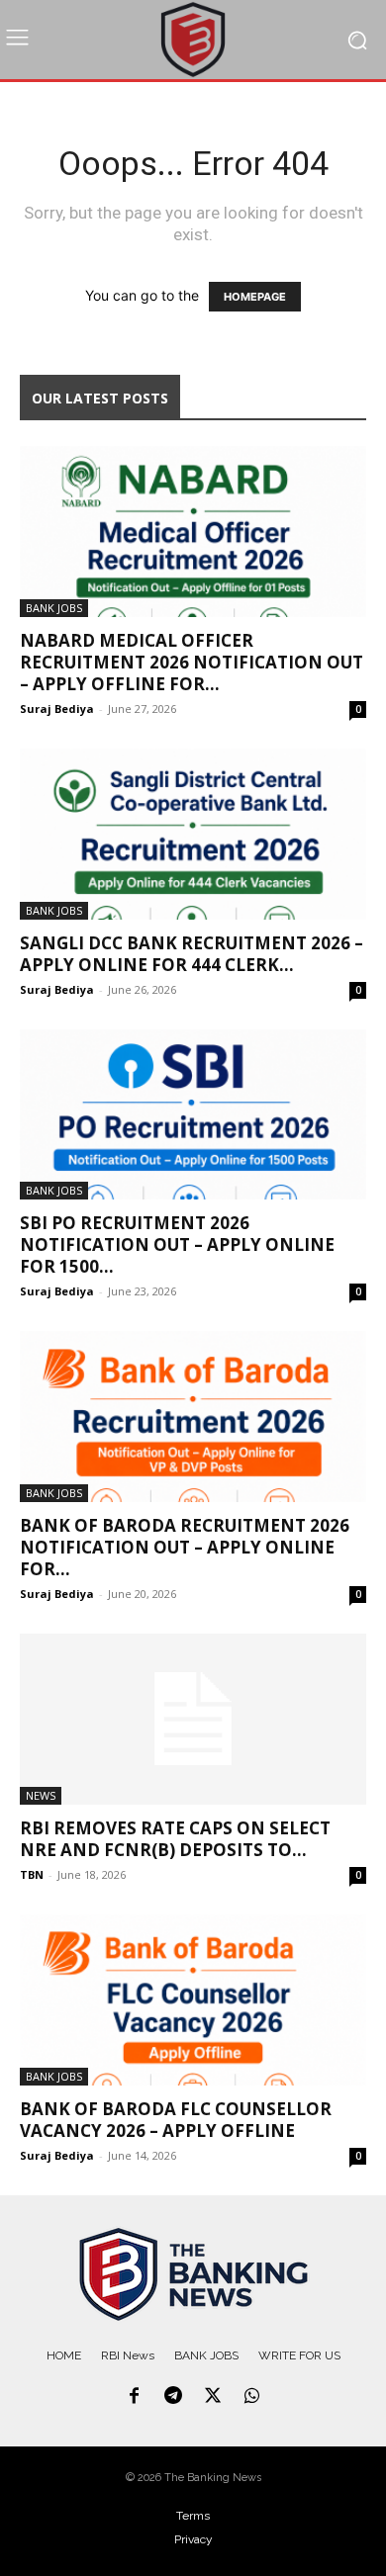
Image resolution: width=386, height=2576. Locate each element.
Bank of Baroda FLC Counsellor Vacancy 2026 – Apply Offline (176, 2120)
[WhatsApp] (252, 2397)
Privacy (193, 2539)
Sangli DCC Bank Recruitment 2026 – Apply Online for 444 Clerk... (192, 954)
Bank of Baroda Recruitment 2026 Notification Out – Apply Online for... (185, 1547)
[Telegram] (173, 2397)
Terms (193, 2516)
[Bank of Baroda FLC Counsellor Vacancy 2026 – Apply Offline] (193, 2000)
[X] (213, 2397)
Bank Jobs (54, 608)
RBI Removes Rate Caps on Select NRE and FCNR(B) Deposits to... (175, 1839)
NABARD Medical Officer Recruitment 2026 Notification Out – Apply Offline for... (192, 662)
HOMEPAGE (255, 297)
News (41, 1795)
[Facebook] (135, 2397)
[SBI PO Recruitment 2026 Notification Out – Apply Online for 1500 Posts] (193, 1115)
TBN (32, 1874)
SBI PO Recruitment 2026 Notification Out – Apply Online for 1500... (177, 1244)
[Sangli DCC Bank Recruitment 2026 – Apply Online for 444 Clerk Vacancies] (193, 834)
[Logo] (193, 2274)
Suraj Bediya (57, 709)
